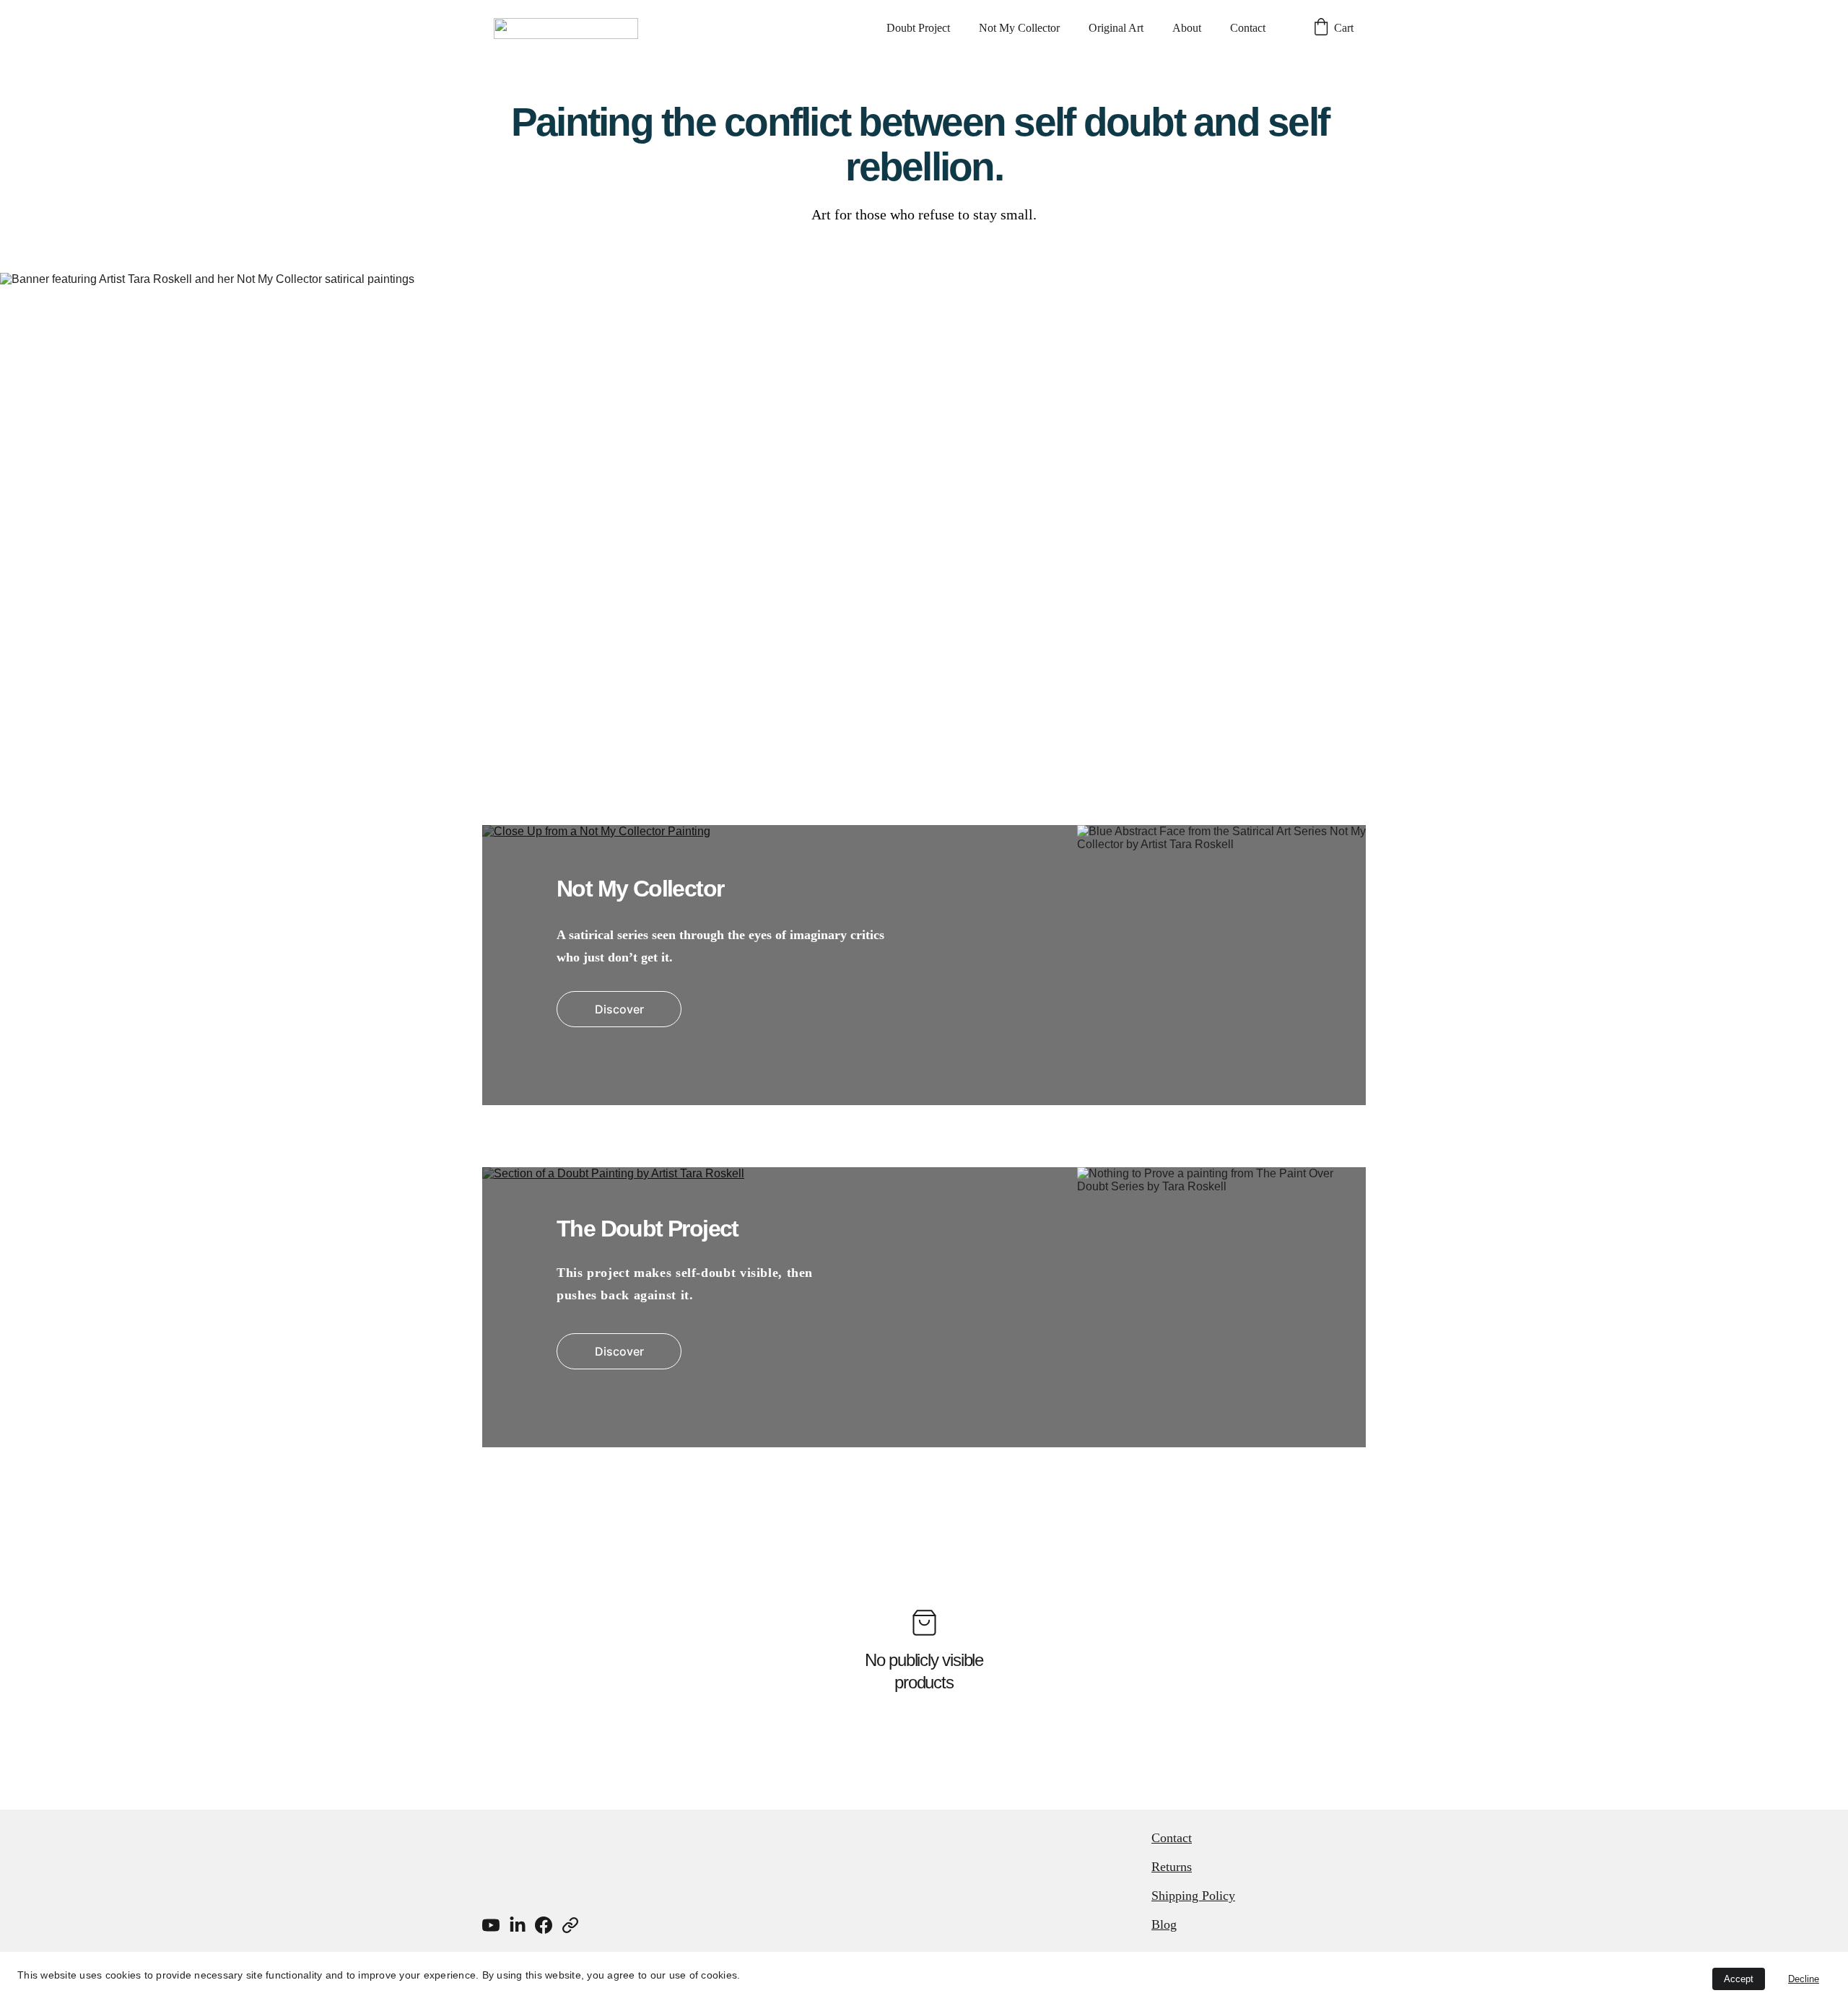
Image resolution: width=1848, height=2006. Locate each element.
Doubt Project (918, 28)
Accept (1739, 1979)
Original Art (1116, 28)
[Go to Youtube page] (491, 1925)
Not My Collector (1019, 28)
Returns (1172, 1867)
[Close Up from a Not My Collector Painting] (924, 965)
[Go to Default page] (570, 1925)
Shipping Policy (1193, 1896)
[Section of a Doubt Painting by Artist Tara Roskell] (924, 1307)
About (1187, 28)
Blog (1164, 1924)
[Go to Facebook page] (544, 1925)
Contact (1248, 28)
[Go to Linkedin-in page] (518, 1925)
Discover (619, 1009)
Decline (1804, 1979)
